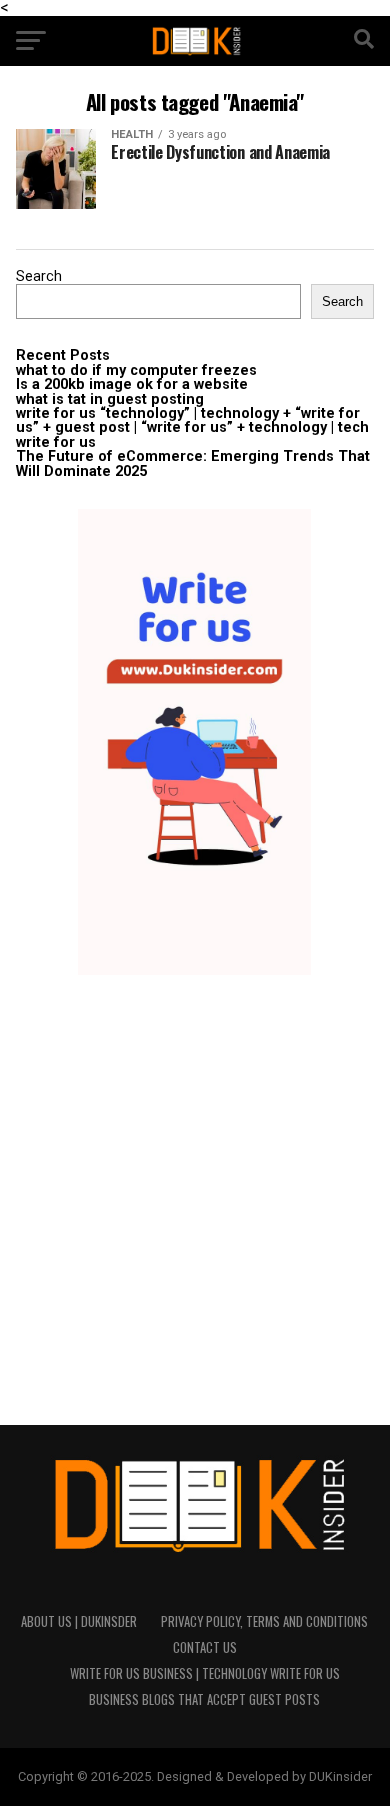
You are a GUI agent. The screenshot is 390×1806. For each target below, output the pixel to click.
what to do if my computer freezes (136, 370)
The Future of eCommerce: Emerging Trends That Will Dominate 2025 (193, 463)
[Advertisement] (195, 1200)
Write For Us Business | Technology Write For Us (205, 1673)
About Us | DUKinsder (79, 1621)
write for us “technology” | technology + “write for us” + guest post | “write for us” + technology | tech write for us (192, 428)
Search (39, 276)
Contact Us (205, 1647)
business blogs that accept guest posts (204, 1699)
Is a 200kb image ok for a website (132, 384)
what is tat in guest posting (110, 399)
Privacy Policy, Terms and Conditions (264, 1621)
